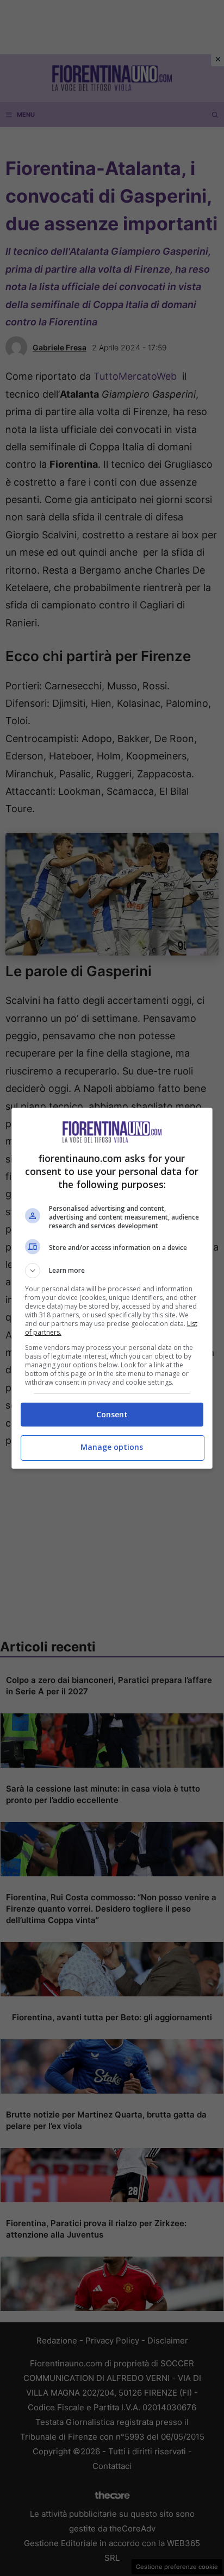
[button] (112, 1271)
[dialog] (112, 1288)
